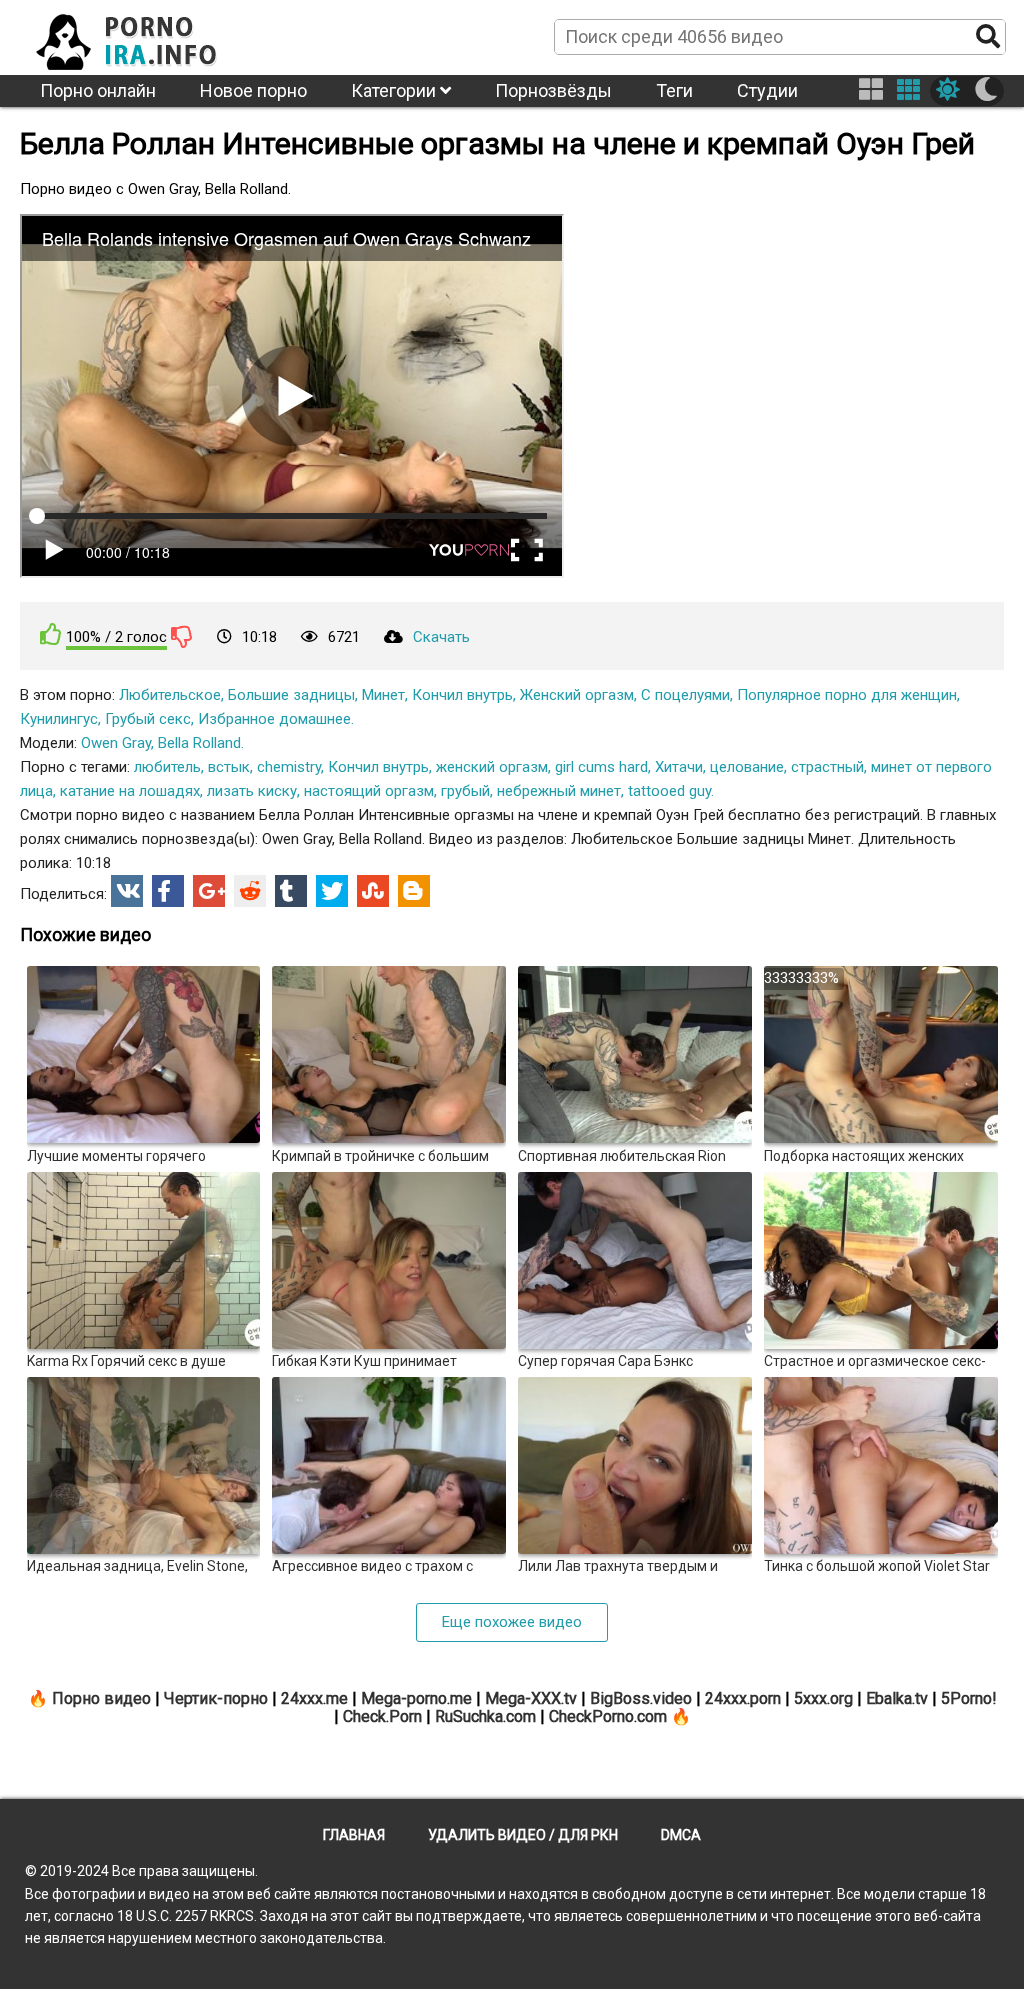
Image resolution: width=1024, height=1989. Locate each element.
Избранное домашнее (274, 719)
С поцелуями (685, 695)
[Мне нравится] (51, 634)
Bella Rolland (199, 743)
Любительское (170, 695)
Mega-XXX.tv (531, 1698)
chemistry (289, 767)
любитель (167, 767)
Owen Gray (116, 743)
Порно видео (101, 1698)
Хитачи (679, 767)
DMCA (681, 1835)
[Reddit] (250, 891)
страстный (827, 767)
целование (747, 767)
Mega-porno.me (416, 1698)
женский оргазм (492, 767)
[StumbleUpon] (373, 891)
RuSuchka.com (485, 1716)
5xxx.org (823, 1698)
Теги (674, 90)
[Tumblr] (291, 891)
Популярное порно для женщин (847, 695)
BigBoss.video (641, 1698)
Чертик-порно (216, 1698)
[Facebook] (168, 891)
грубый (465, 791)
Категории (395, 90)
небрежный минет (559, 791)
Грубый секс (148, 719)
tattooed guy (669, 791)
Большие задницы (291, 695)
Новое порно (253, 90)
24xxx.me (314, 1698)
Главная (354, 1835)
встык (229, 767)
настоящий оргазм (369, 791)
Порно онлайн (98, 90)
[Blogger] (414, 891)
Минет (383, 695)
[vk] (127, 891)
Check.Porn (382, 1716)
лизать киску (252, 791)
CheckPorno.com (608, 1716)
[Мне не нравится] (182, 636)
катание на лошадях (130, 791)
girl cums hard (601, 767)
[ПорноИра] (145, 36)
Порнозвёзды (553, 90)
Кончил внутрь (462, 695)
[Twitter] (332, 891)
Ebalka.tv (897, 1698)
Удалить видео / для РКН (523, 1835)
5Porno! (969, 1698)
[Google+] (209, 891)
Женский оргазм (577, 695)
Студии (767, 90)
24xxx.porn (743, 1698)
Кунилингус (59, 719)
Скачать (441, 637)
